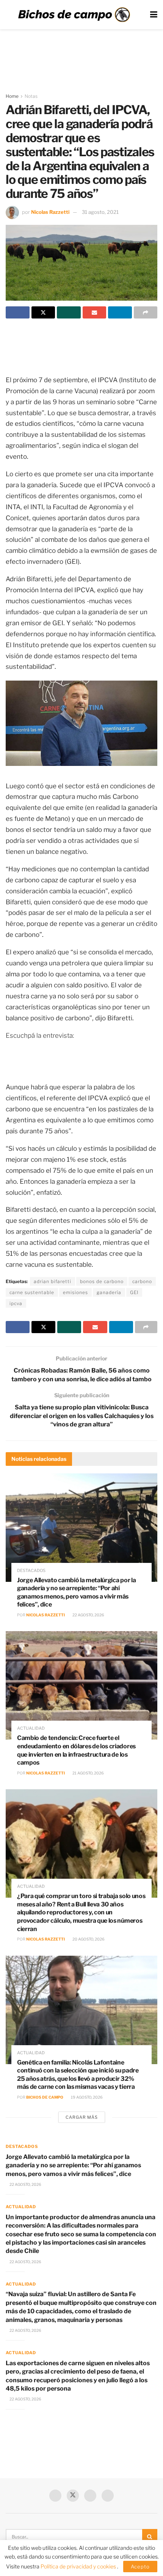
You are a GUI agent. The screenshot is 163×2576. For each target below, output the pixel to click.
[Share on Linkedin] (120, 312)
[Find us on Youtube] (90, 2496)
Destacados (31, 1571)
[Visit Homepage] (74, 15)
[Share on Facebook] (18, 312)
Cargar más (82, 2117)
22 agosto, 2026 (88, 1615)
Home (12, 96)
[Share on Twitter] (43, 312)
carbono (142, 1281)
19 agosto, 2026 (86, 2097)
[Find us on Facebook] (55, 2496)
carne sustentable (32, 1292)
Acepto (140, 2567)
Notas (31, 96)
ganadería (109, 1292)
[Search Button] (150, 2537)
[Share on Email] (95, 312)
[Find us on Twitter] (73, 2496)
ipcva (16, 1303)
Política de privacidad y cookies (79, 2566)
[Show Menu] (154, 15)
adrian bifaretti (53, 1281)
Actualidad (31, 1728)
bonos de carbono (102, 1281)
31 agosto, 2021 (100, 212)
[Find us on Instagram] (108, 2496)
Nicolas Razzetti (50, 212)
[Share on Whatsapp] (69, 312)
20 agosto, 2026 (88, 1939)
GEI (134, 1292)
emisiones (75, 1292)
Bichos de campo (45, 2097)
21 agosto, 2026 (88, 1773)
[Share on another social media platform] (146, 312)
